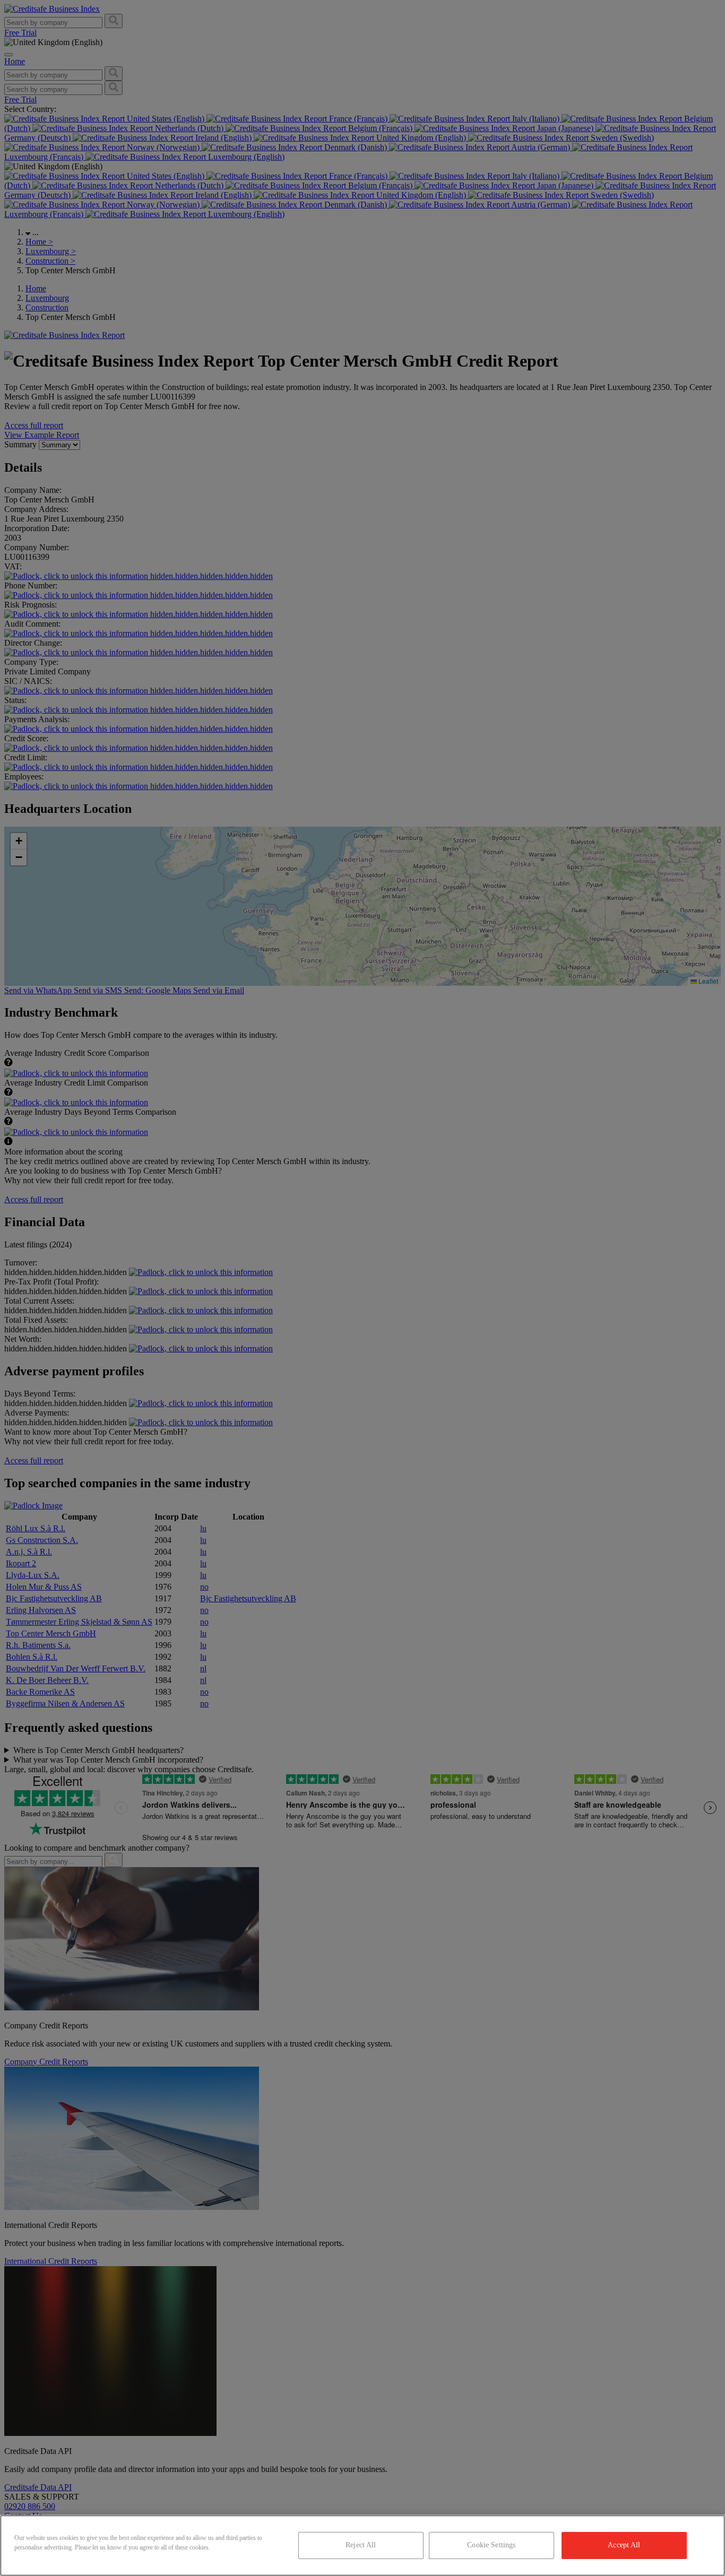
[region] (362, 2545)
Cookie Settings (491, 2545)
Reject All (361, 2545)
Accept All (624, 2545)
